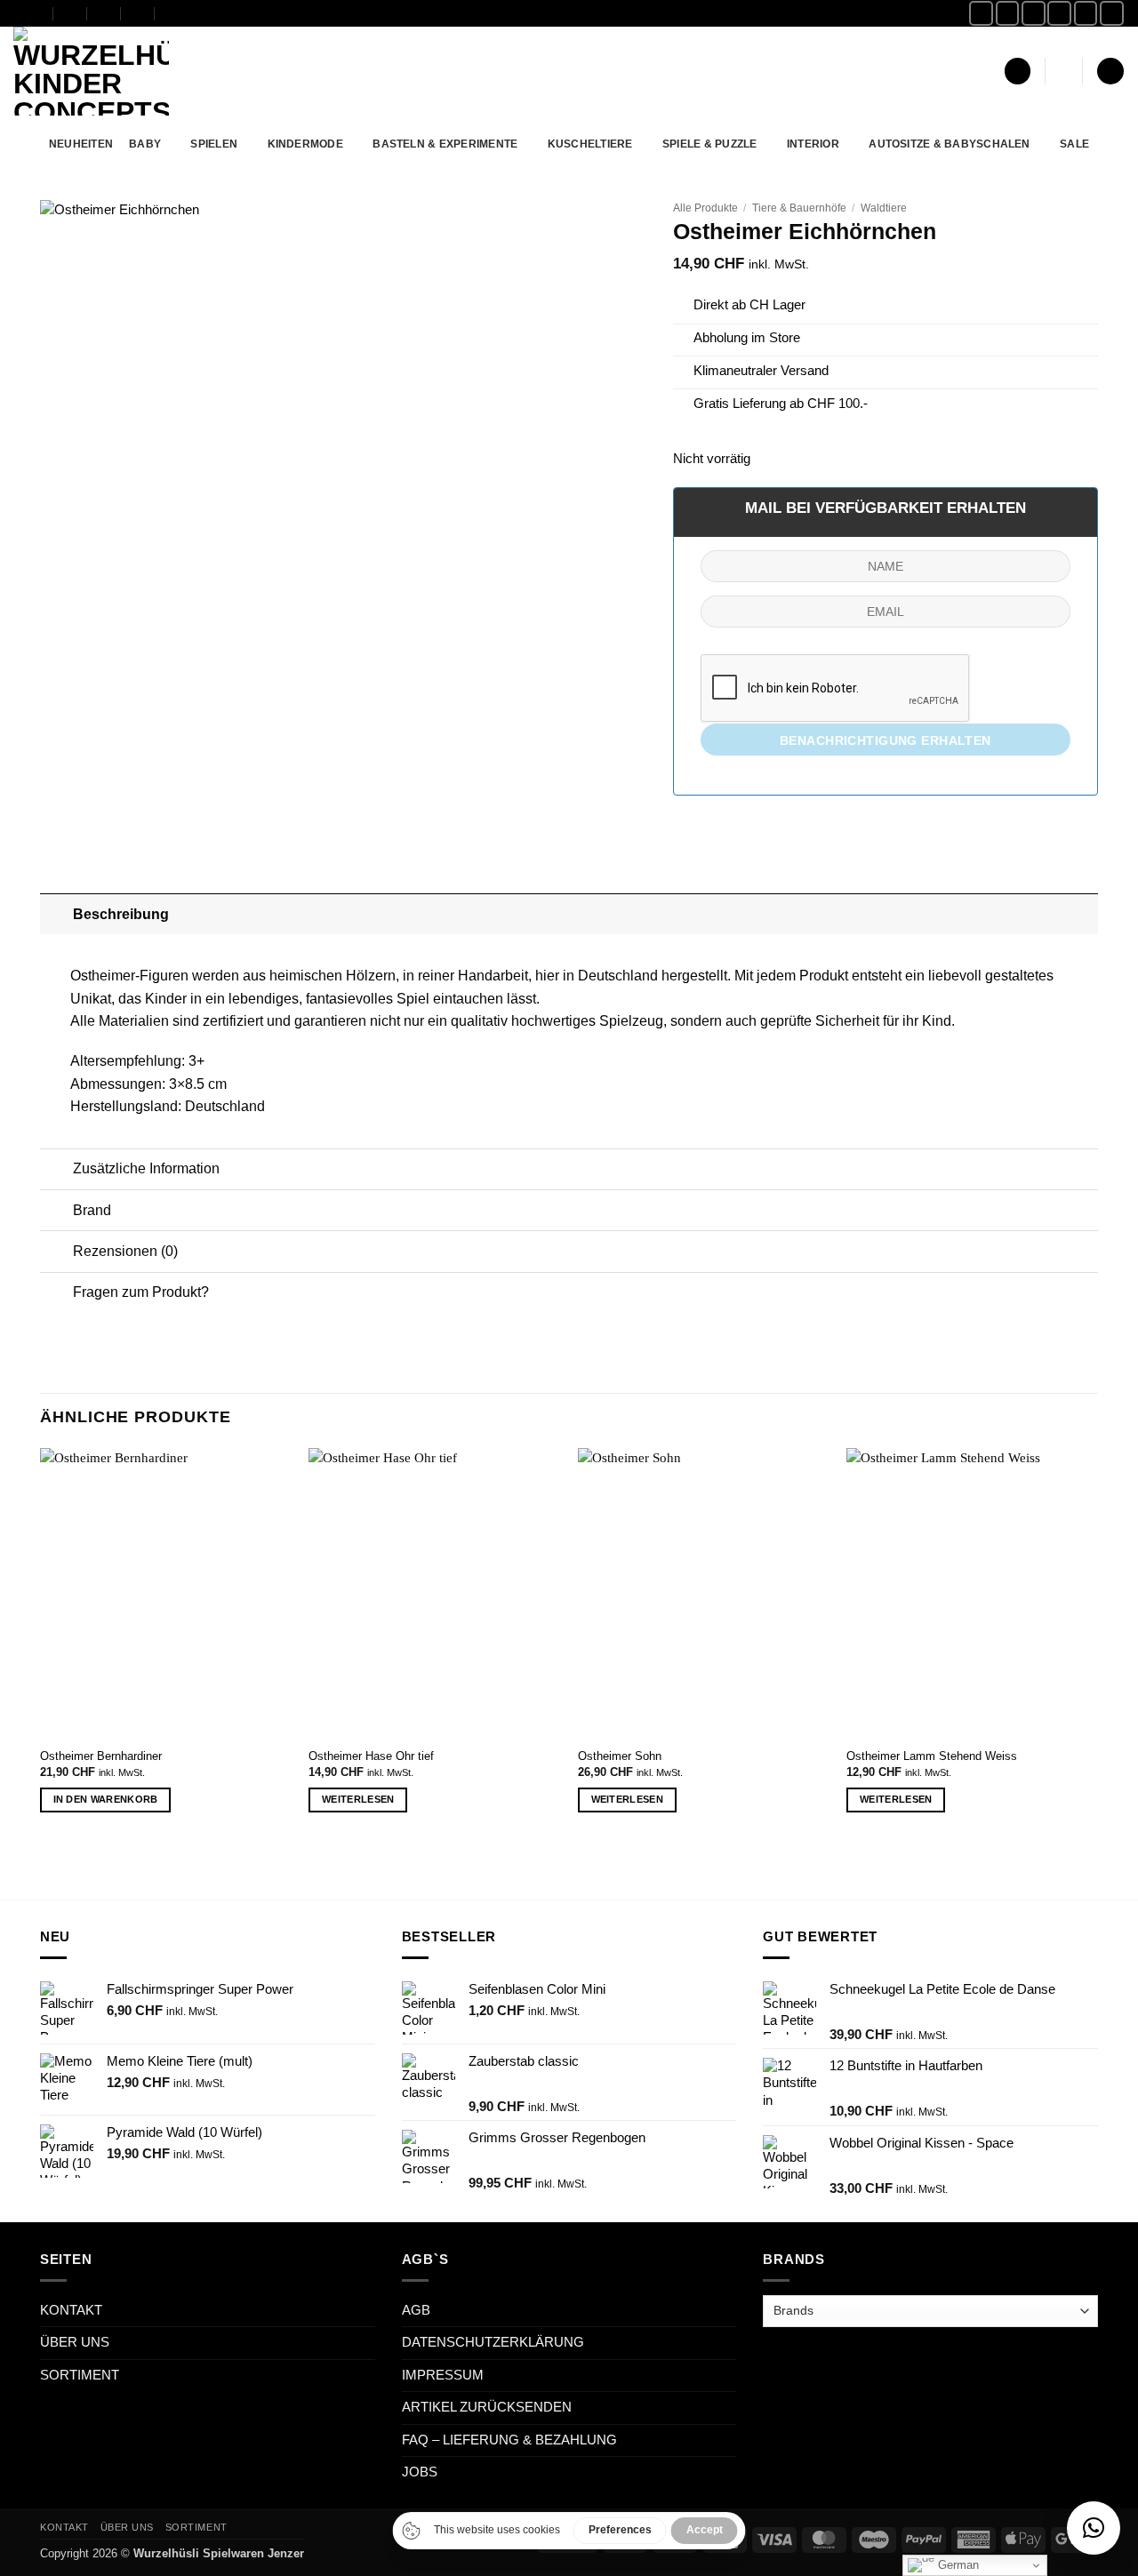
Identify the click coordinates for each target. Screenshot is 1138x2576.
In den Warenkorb (106, 1799)
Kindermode (305, 144)
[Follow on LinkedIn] (1112, 13)
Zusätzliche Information (146, 1168)
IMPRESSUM (443, 2375)
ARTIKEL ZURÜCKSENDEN (487, 2407)
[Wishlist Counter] (1064, 72)
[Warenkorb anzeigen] (1110, 71)
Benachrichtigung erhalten (886, 740)
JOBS (420, 2472)
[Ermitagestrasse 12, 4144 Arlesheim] (37, 13)
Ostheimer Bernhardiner (101, 1756)
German (957, 2565)
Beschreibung (121, 914)
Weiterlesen (358, 1799)
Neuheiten (81, 144)
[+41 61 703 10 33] (138, 13)
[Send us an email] (1059, 13)
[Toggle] (56, 913)
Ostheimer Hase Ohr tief (371, 1756)
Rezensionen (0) (125, 1251)
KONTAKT (71, 2310)
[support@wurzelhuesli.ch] (71, 13)
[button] (1018, 71)
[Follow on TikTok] (1034, 13)
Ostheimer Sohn (620, 1756)
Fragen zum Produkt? (141, 1292)
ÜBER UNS (75, 2342)
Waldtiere (884, 208)
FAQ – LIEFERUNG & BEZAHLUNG (509, 2440)
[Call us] (1086, 13)
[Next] (1097, 1645)
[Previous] (41, 1645)
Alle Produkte (705, 208)
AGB (416, 2310)
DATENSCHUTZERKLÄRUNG (493, 2342)
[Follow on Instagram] (1008, 13)
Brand (92, 1210)
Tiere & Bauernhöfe (799, 208)
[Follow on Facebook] (981, 13)
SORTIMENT (80, 2375)
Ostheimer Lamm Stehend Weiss (932, 1756)
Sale (1074, 144)
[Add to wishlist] (619, 226)
